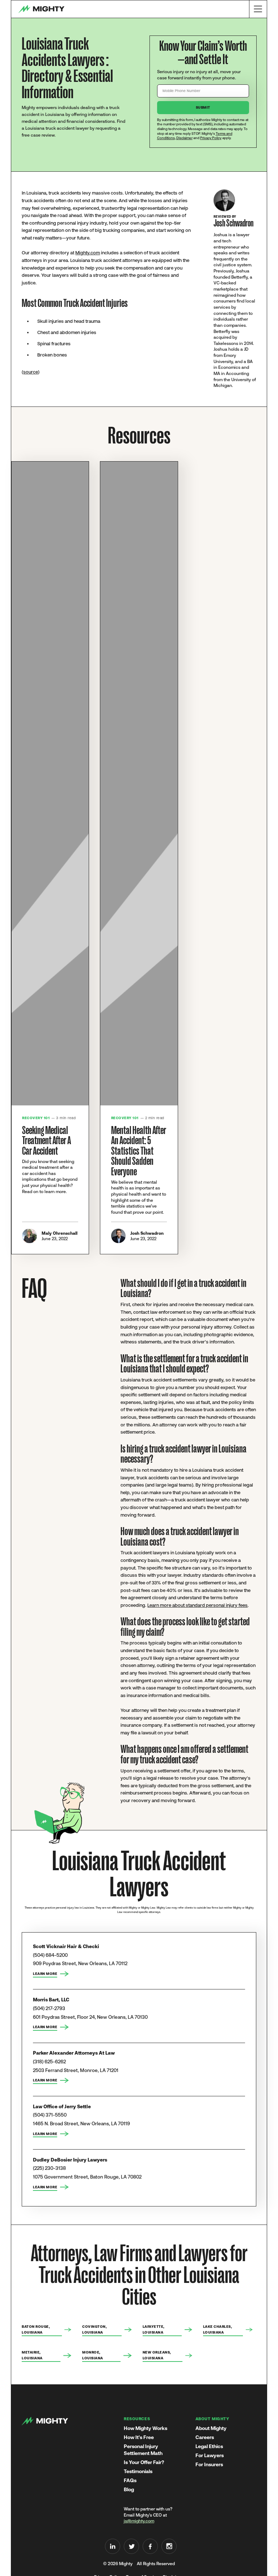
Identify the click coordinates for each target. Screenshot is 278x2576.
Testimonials (138, 2471)
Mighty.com (88, 253)
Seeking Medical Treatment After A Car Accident (47, 1141)
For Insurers (209, 2464)
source (31, 372)
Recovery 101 (36, 1118)
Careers (205, 2437)
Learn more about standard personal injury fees (197, 1605)
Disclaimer (184, 138)
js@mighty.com (139, 2521)
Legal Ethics (209, 2446)
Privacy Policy (211, 138)
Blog (129, 2489)
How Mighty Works (146, 2428)
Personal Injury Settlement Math (143, 2450)
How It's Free (139, 2437)
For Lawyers (210, 2455)
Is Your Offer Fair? (144, 2462)
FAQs (130, 2480)
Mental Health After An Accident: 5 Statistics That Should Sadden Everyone (139, 1151)
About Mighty (211, 2428)
